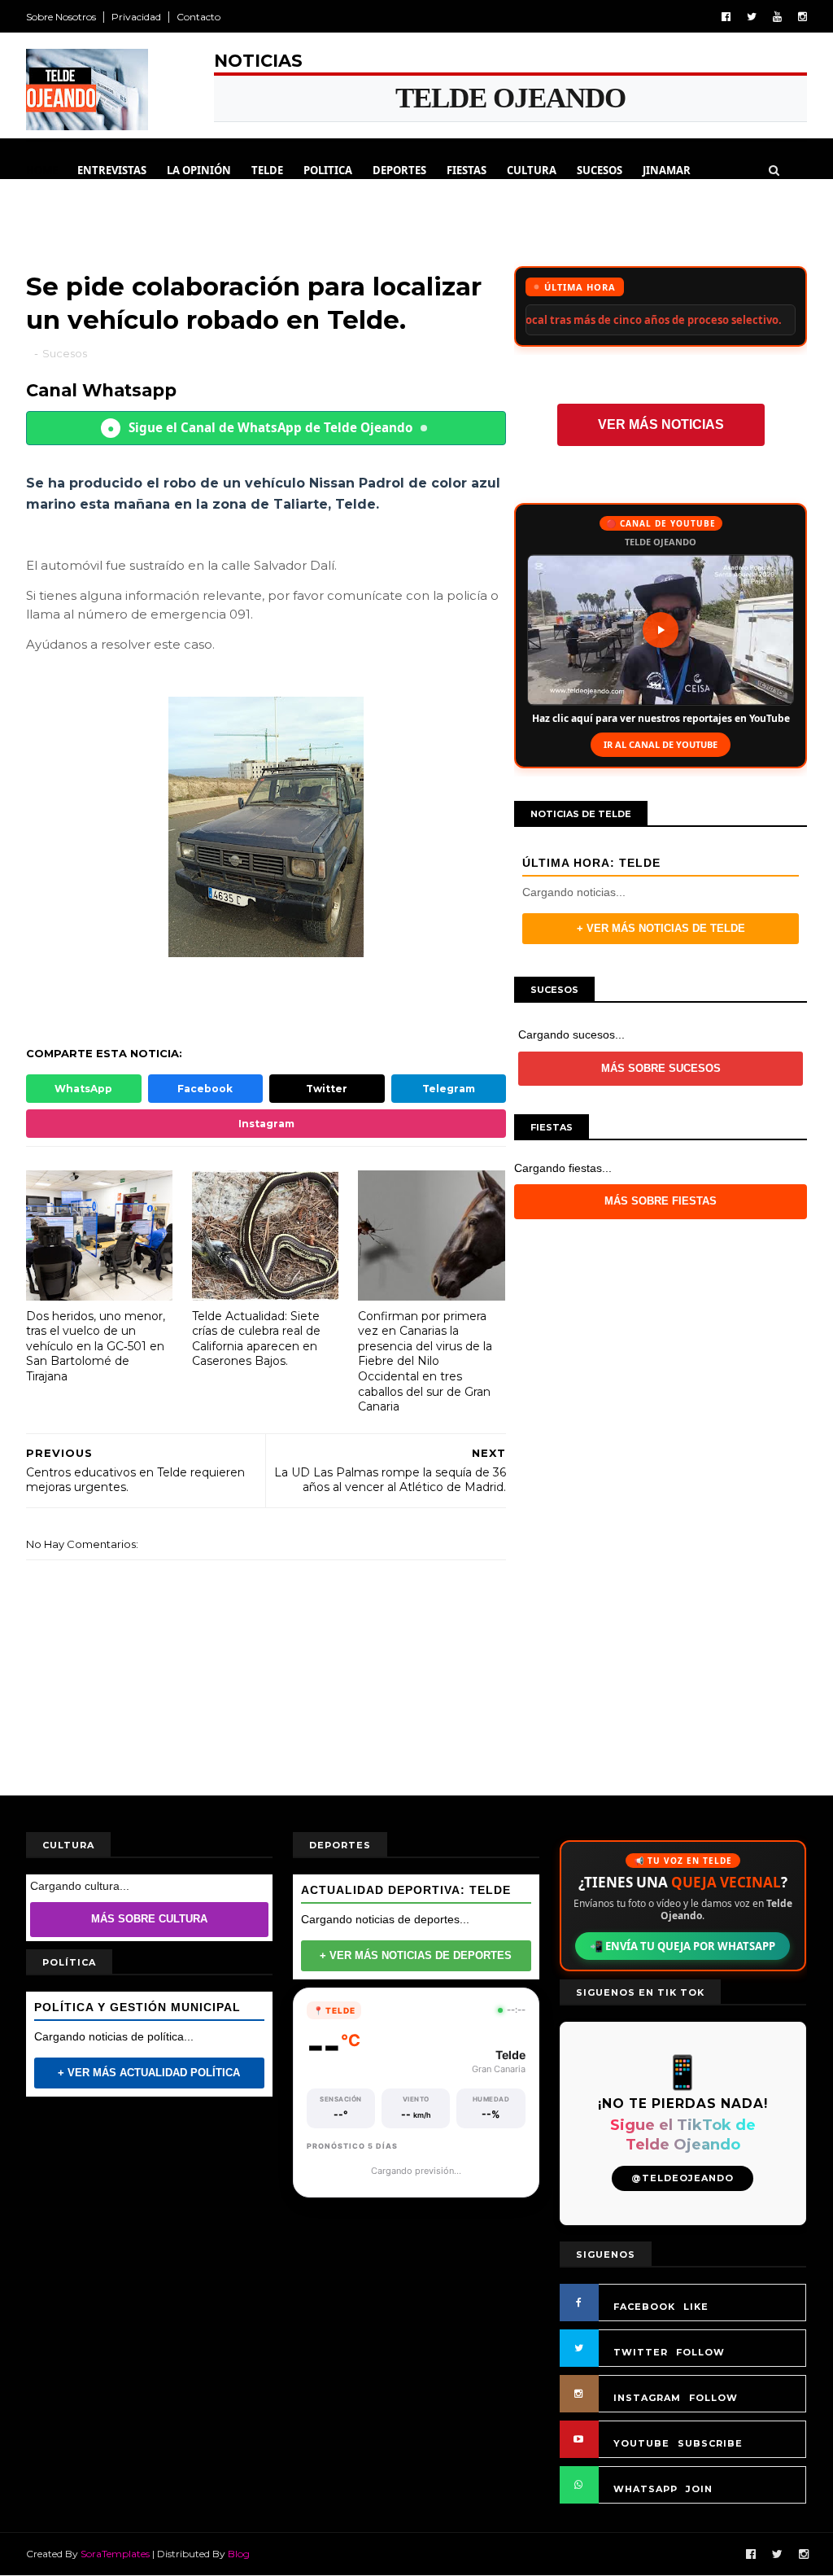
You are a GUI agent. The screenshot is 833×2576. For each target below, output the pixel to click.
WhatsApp (83, 1089)
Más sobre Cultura (149, 1919)
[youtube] (777, 17)
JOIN (699, 2489)
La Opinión (199, 170)
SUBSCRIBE (710, 2443)
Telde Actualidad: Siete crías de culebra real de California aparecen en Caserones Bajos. (256, 1339)
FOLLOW (700, 2352)
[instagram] (802, 17)
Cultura (532, 170)
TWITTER (641, 2352)
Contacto (198, 17)
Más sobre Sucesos (661, 1068)
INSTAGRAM (647, 2398)
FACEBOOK (644, 2307)
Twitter (327, 1089)
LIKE (696, 2307)
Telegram (449, 1089)
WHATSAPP (645, 2489)
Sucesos (600, 170)
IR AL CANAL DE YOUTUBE (661, 744)
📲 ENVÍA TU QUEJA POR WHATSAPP (683, 1946)
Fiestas (467, 170)
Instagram (266, 1124)
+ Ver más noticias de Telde (661, 928)
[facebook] (726, 17)
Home (42, 170)
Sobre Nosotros (61, 17)
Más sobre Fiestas (661, 1201)
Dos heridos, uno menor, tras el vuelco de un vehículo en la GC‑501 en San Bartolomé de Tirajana (96, 1347)
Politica (328, 170)
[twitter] (752, 17)
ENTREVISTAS (112, 170)
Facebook (205, 1089)
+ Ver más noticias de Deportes (416, 1955)
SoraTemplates (115, 2554)
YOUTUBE (641, 2443)
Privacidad (136, 17)
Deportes (399, 170)
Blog (239, 2554)
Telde (267, 170)
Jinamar (667, 170)
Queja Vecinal (76, 211)
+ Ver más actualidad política (149, 2073)
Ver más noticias (661, 424)
